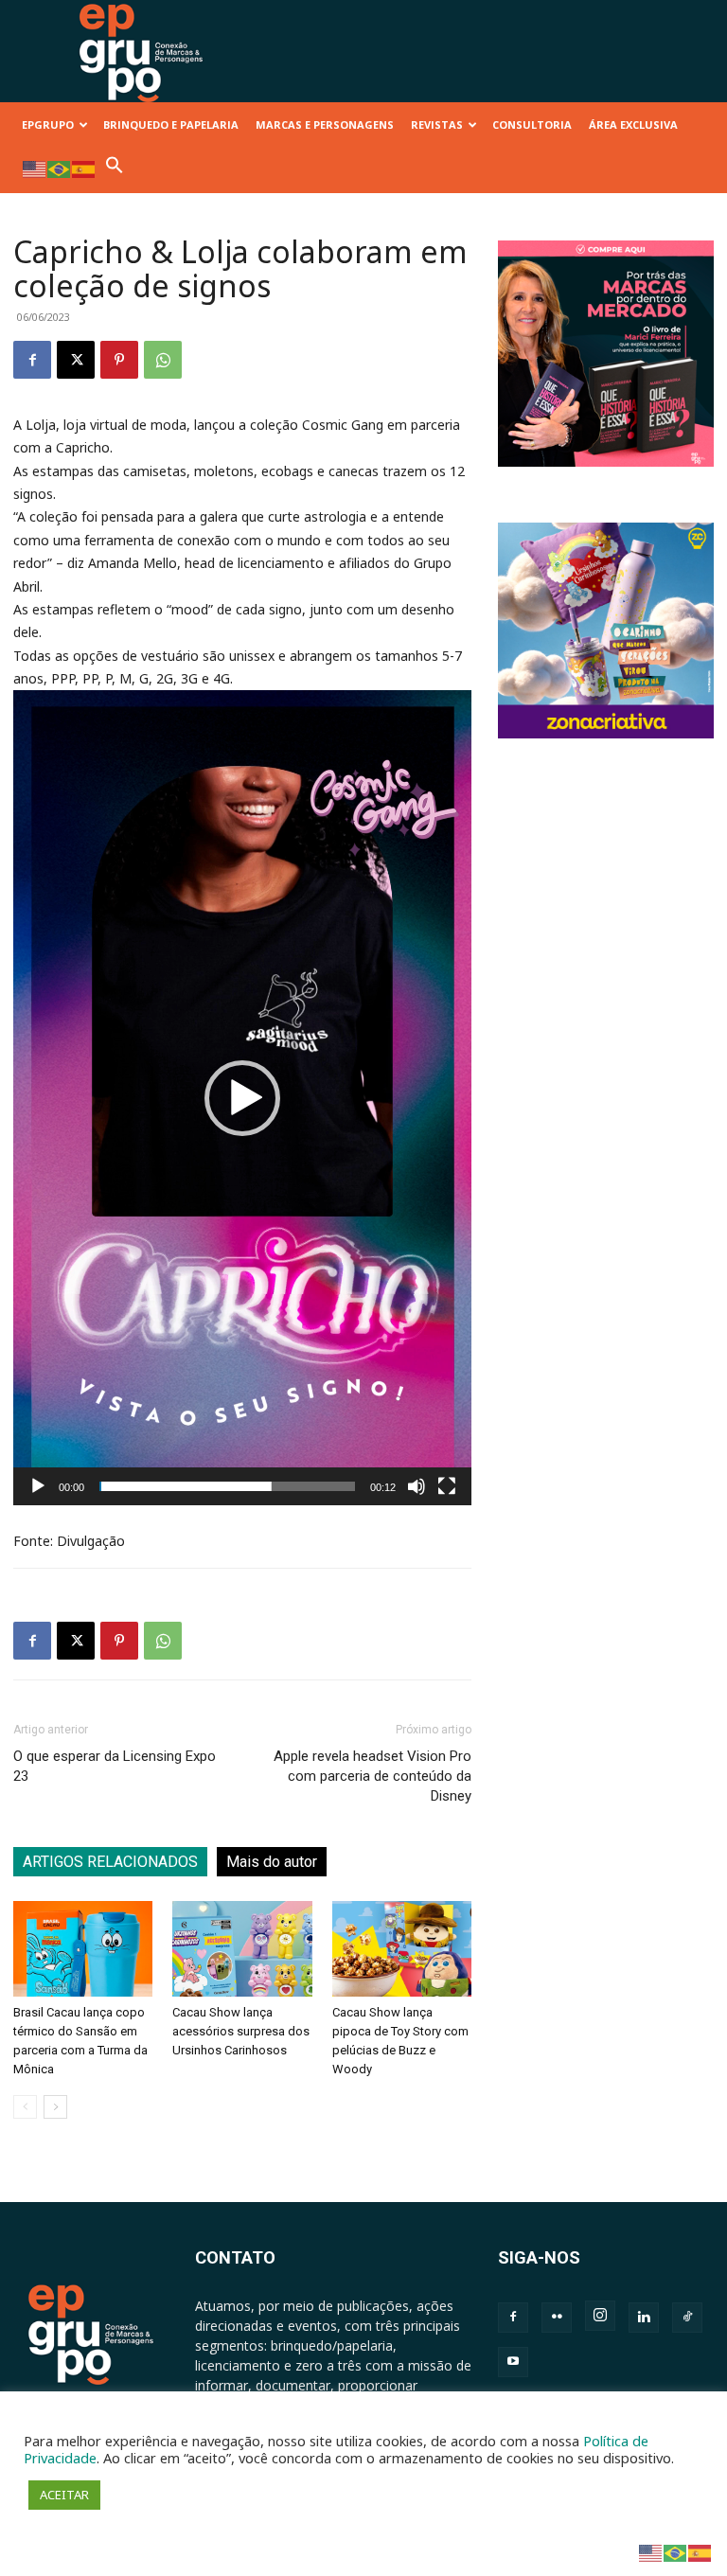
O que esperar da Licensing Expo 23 (115, 1766)
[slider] (227, 1486)
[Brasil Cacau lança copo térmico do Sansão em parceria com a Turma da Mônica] (83, 1949)
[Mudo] (417, 1486)
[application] (242, 1097)
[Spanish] (84, 168)
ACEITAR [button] (64, 2495)
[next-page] (55, 2107)
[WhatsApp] (163, 360)
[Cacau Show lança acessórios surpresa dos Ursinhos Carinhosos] (242, 1949)
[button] (115, 170)
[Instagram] (600, 2316)
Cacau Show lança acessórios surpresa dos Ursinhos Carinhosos (241, 2031)
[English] (35, 168)
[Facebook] (32, 360)
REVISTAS (437, 124)
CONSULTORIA (532, 124)
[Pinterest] (119, 360)
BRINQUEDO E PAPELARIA (171, 124)
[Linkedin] (644, 2318)
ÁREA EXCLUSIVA (633, 124)
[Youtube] (513, 2362)
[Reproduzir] (38, 1486)
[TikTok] (687, 2318)
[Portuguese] (60, 168)
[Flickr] (557, 2318)
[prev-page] (25, 2107)
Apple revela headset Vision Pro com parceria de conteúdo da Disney (372, 1776)
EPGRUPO (48, 124)
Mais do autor (272, 1862)
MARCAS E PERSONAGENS (325, 124)
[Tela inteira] (447, 1486)
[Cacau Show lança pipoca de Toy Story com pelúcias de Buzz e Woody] (402, 1949)
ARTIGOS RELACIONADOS (110, 1862)
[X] (76, 360)
